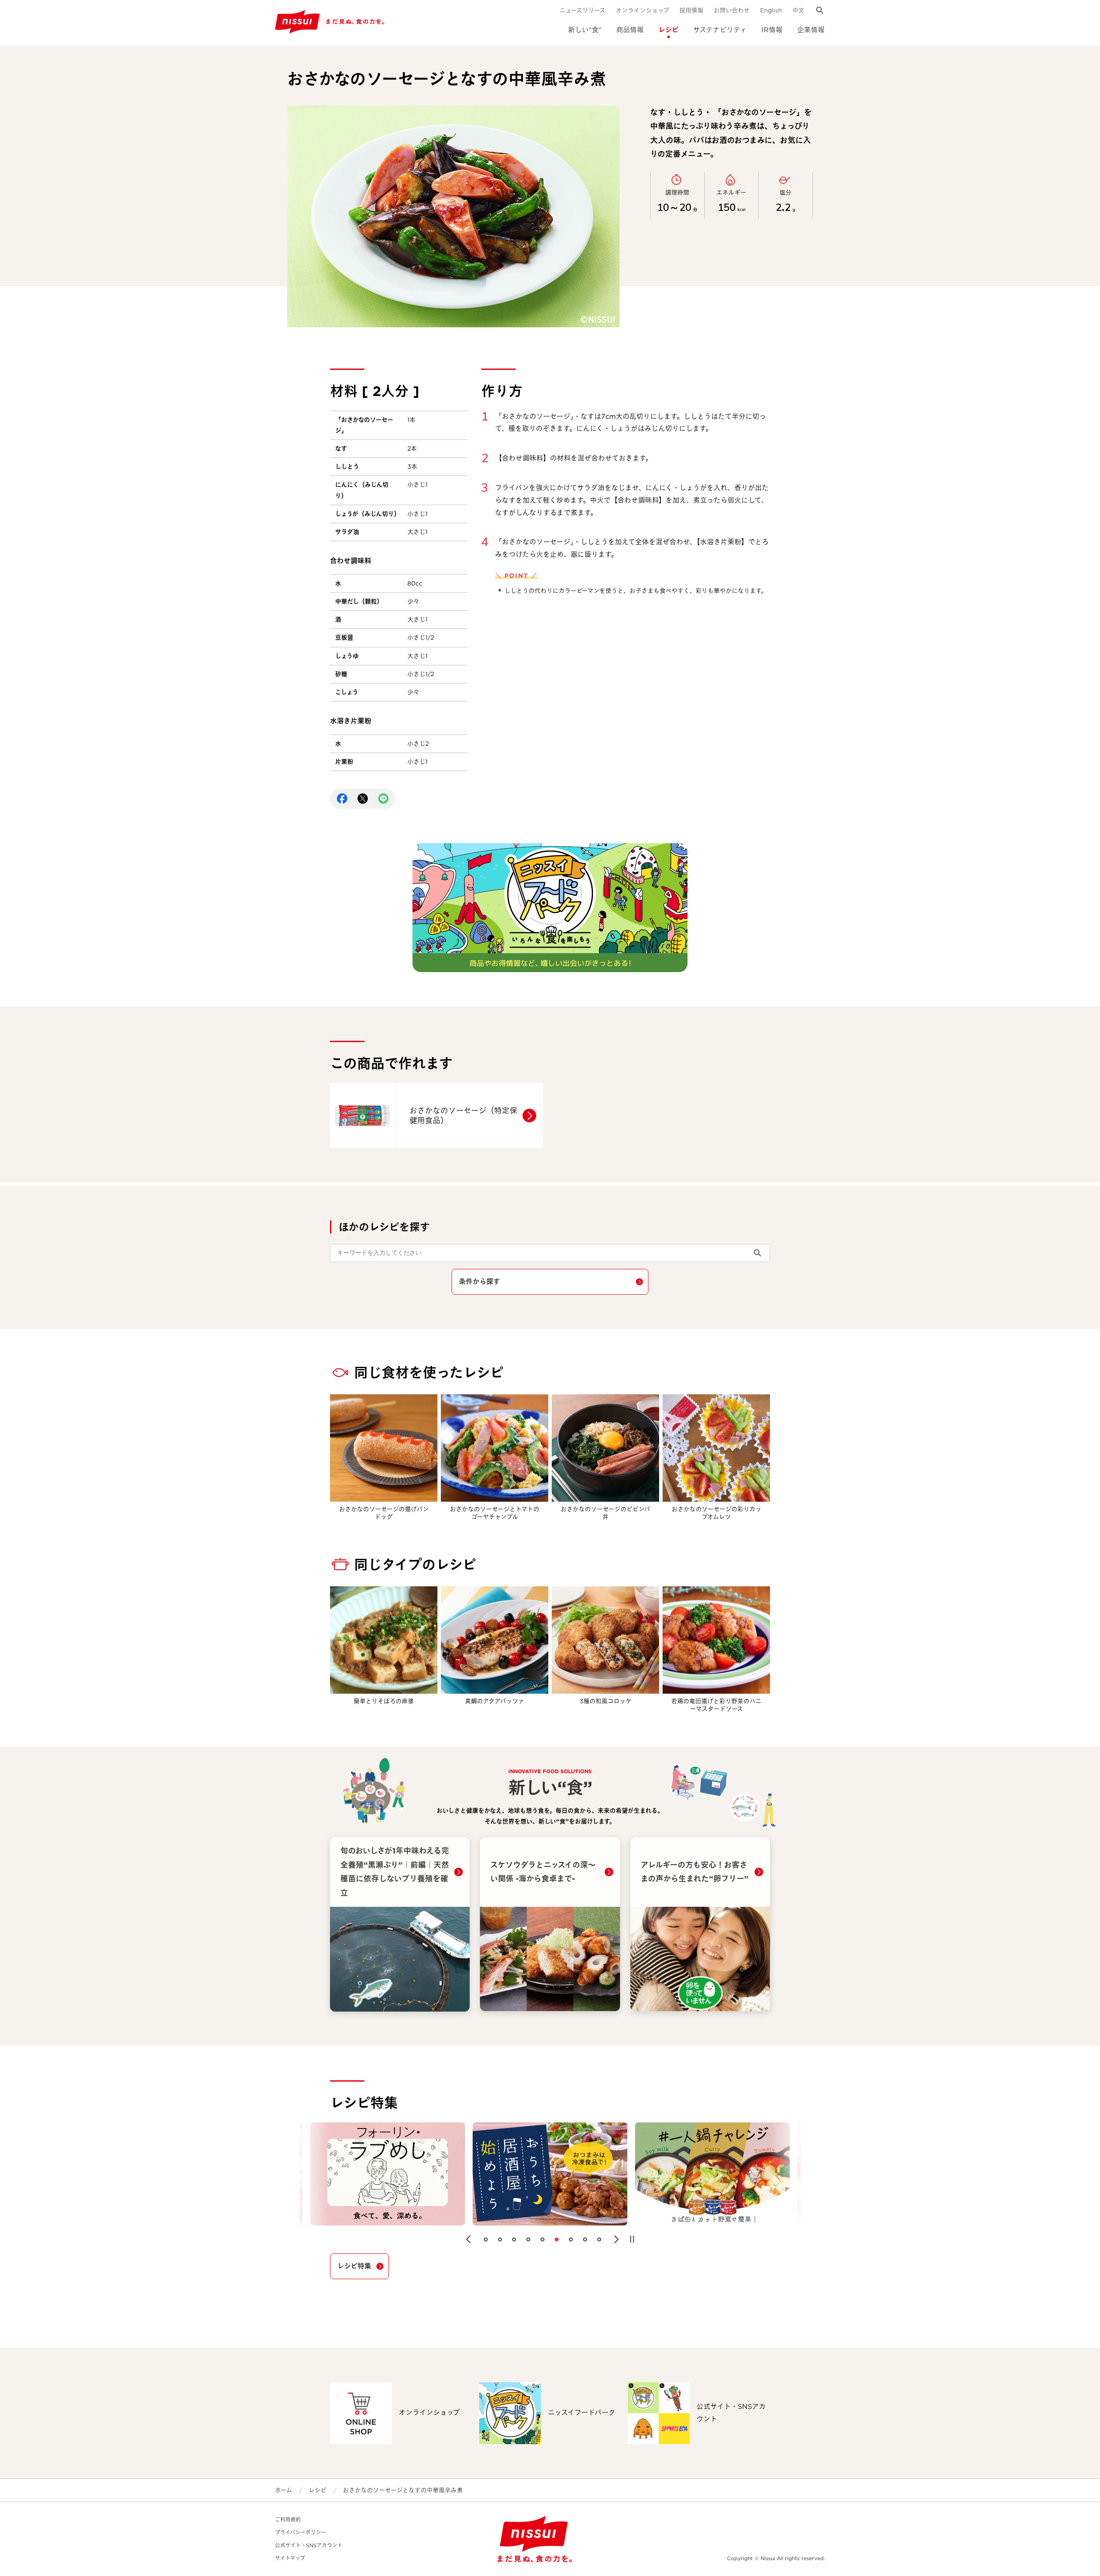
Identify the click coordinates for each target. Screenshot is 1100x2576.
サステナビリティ (720, 30)
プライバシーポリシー (301, 2532)
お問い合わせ (732, 10)
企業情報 (811, 30)
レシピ (668, 30)
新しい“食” (585, 30)
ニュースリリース (582, 10)
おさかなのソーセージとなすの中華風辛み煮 (403, 2490)
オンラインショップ (642, 10)
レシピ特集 (354, 2266)
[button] (468, 2239)
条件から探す (480, 1282)
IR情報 (772, 30)
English (771, 10)
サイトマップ (290, 2558)
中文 (798, 10)
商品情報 (630, 30)
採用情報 (691, 10)
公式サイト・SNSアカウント (309, 2545)
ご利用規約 (288, 2520)
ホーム (284, 2490)
